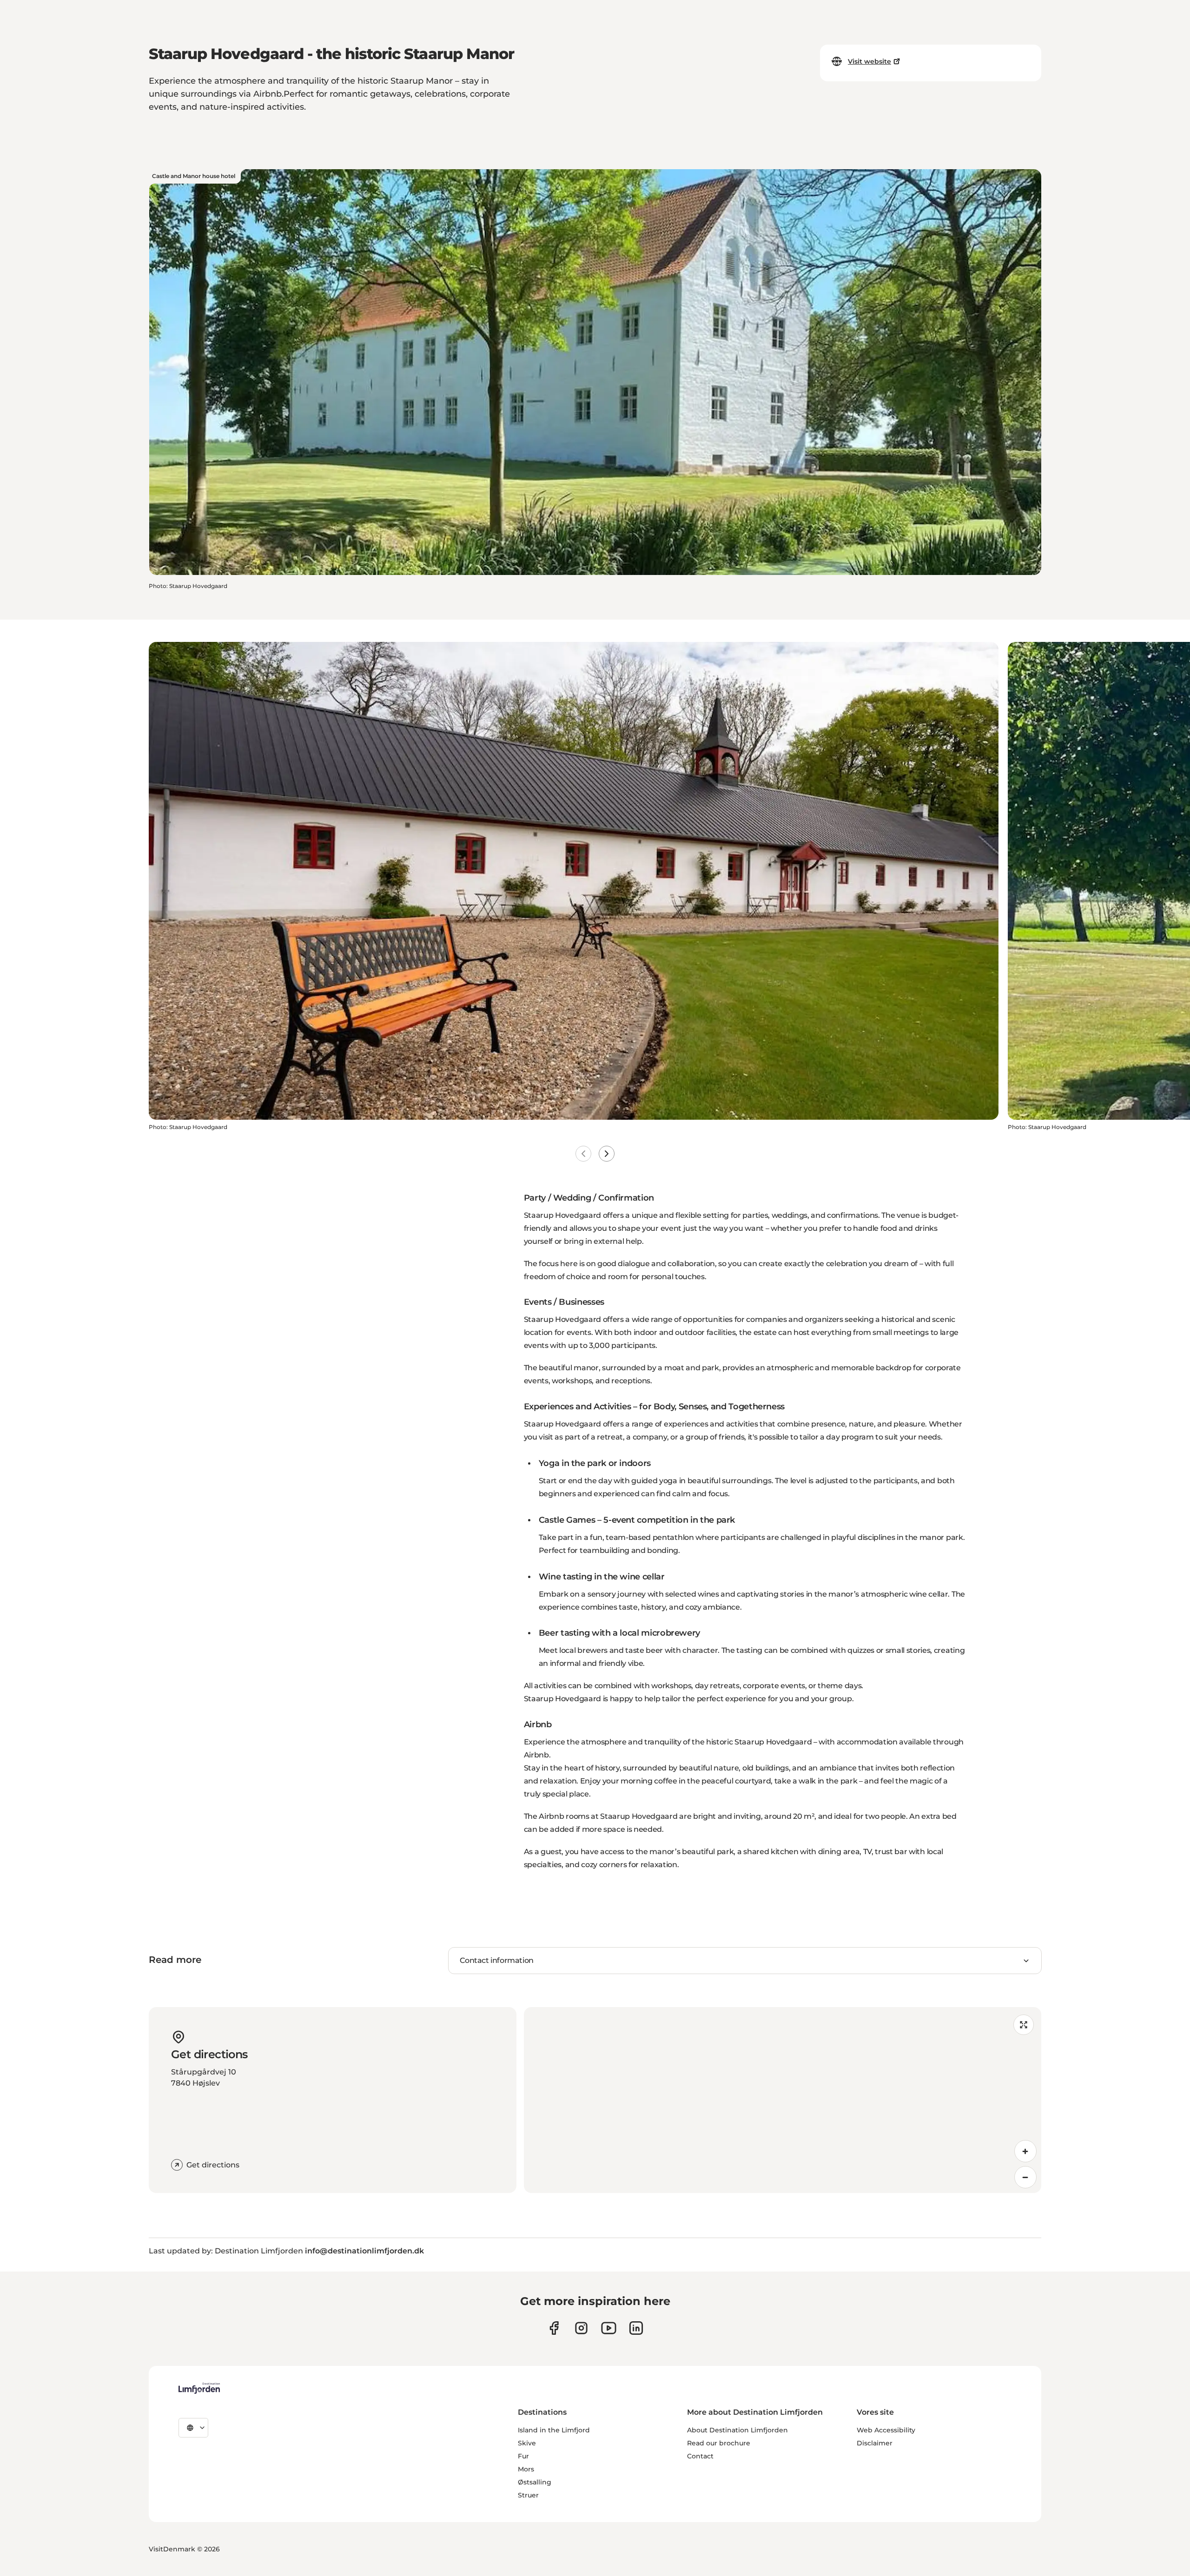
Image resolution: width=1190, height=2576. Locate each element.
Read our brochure (719, 2443)
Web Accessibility (886, 2430)
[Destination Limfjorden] (199, 2388)
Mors (526, 2469)
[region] (783, 2100)
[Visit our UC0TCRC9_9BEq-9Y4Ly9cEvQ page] (609, 2328)
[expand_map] (1024, 2025)
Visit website (869, 61)
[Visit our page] (554, 2328)
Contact (700, 2456)
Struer (528, 2495)
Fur (523, 2456)
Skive (527, 2443)
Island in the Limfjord (554, 2430)
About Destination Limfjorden (737, 2430)
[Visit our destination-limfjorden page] (636, 2328)
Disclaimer (875, 2443)
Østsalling (535, 2482)
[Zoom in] (1025, 2151)
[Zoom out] (1025, 2177)
